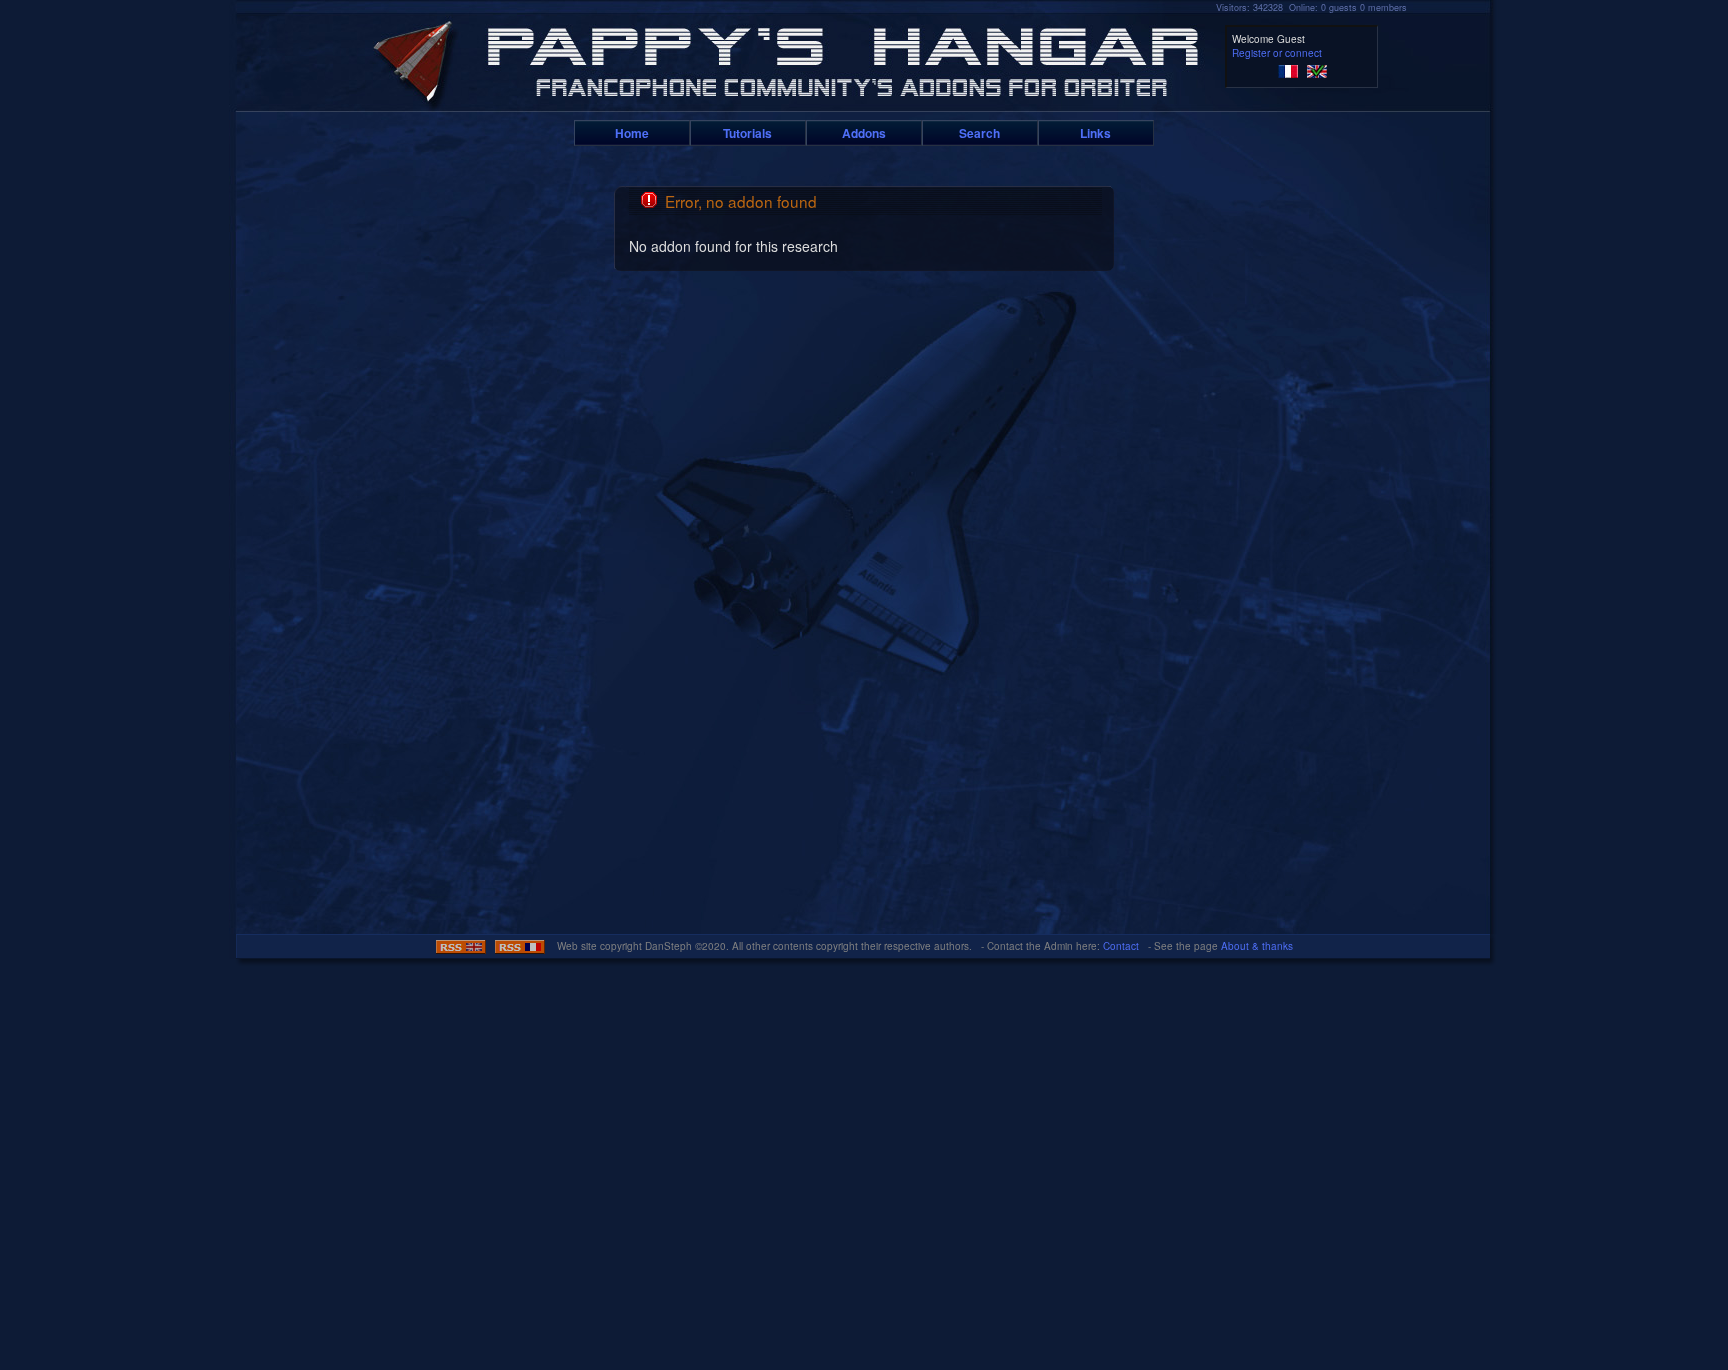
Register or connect (1277, 53)
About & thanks (1257, 946)
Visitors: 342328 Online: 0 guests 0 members (1311, 7)
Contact (1121, 946)
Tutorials (747, 133)
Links (1095, 133)
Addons (864, 133)
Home (632, 133)
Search (979, 133)
